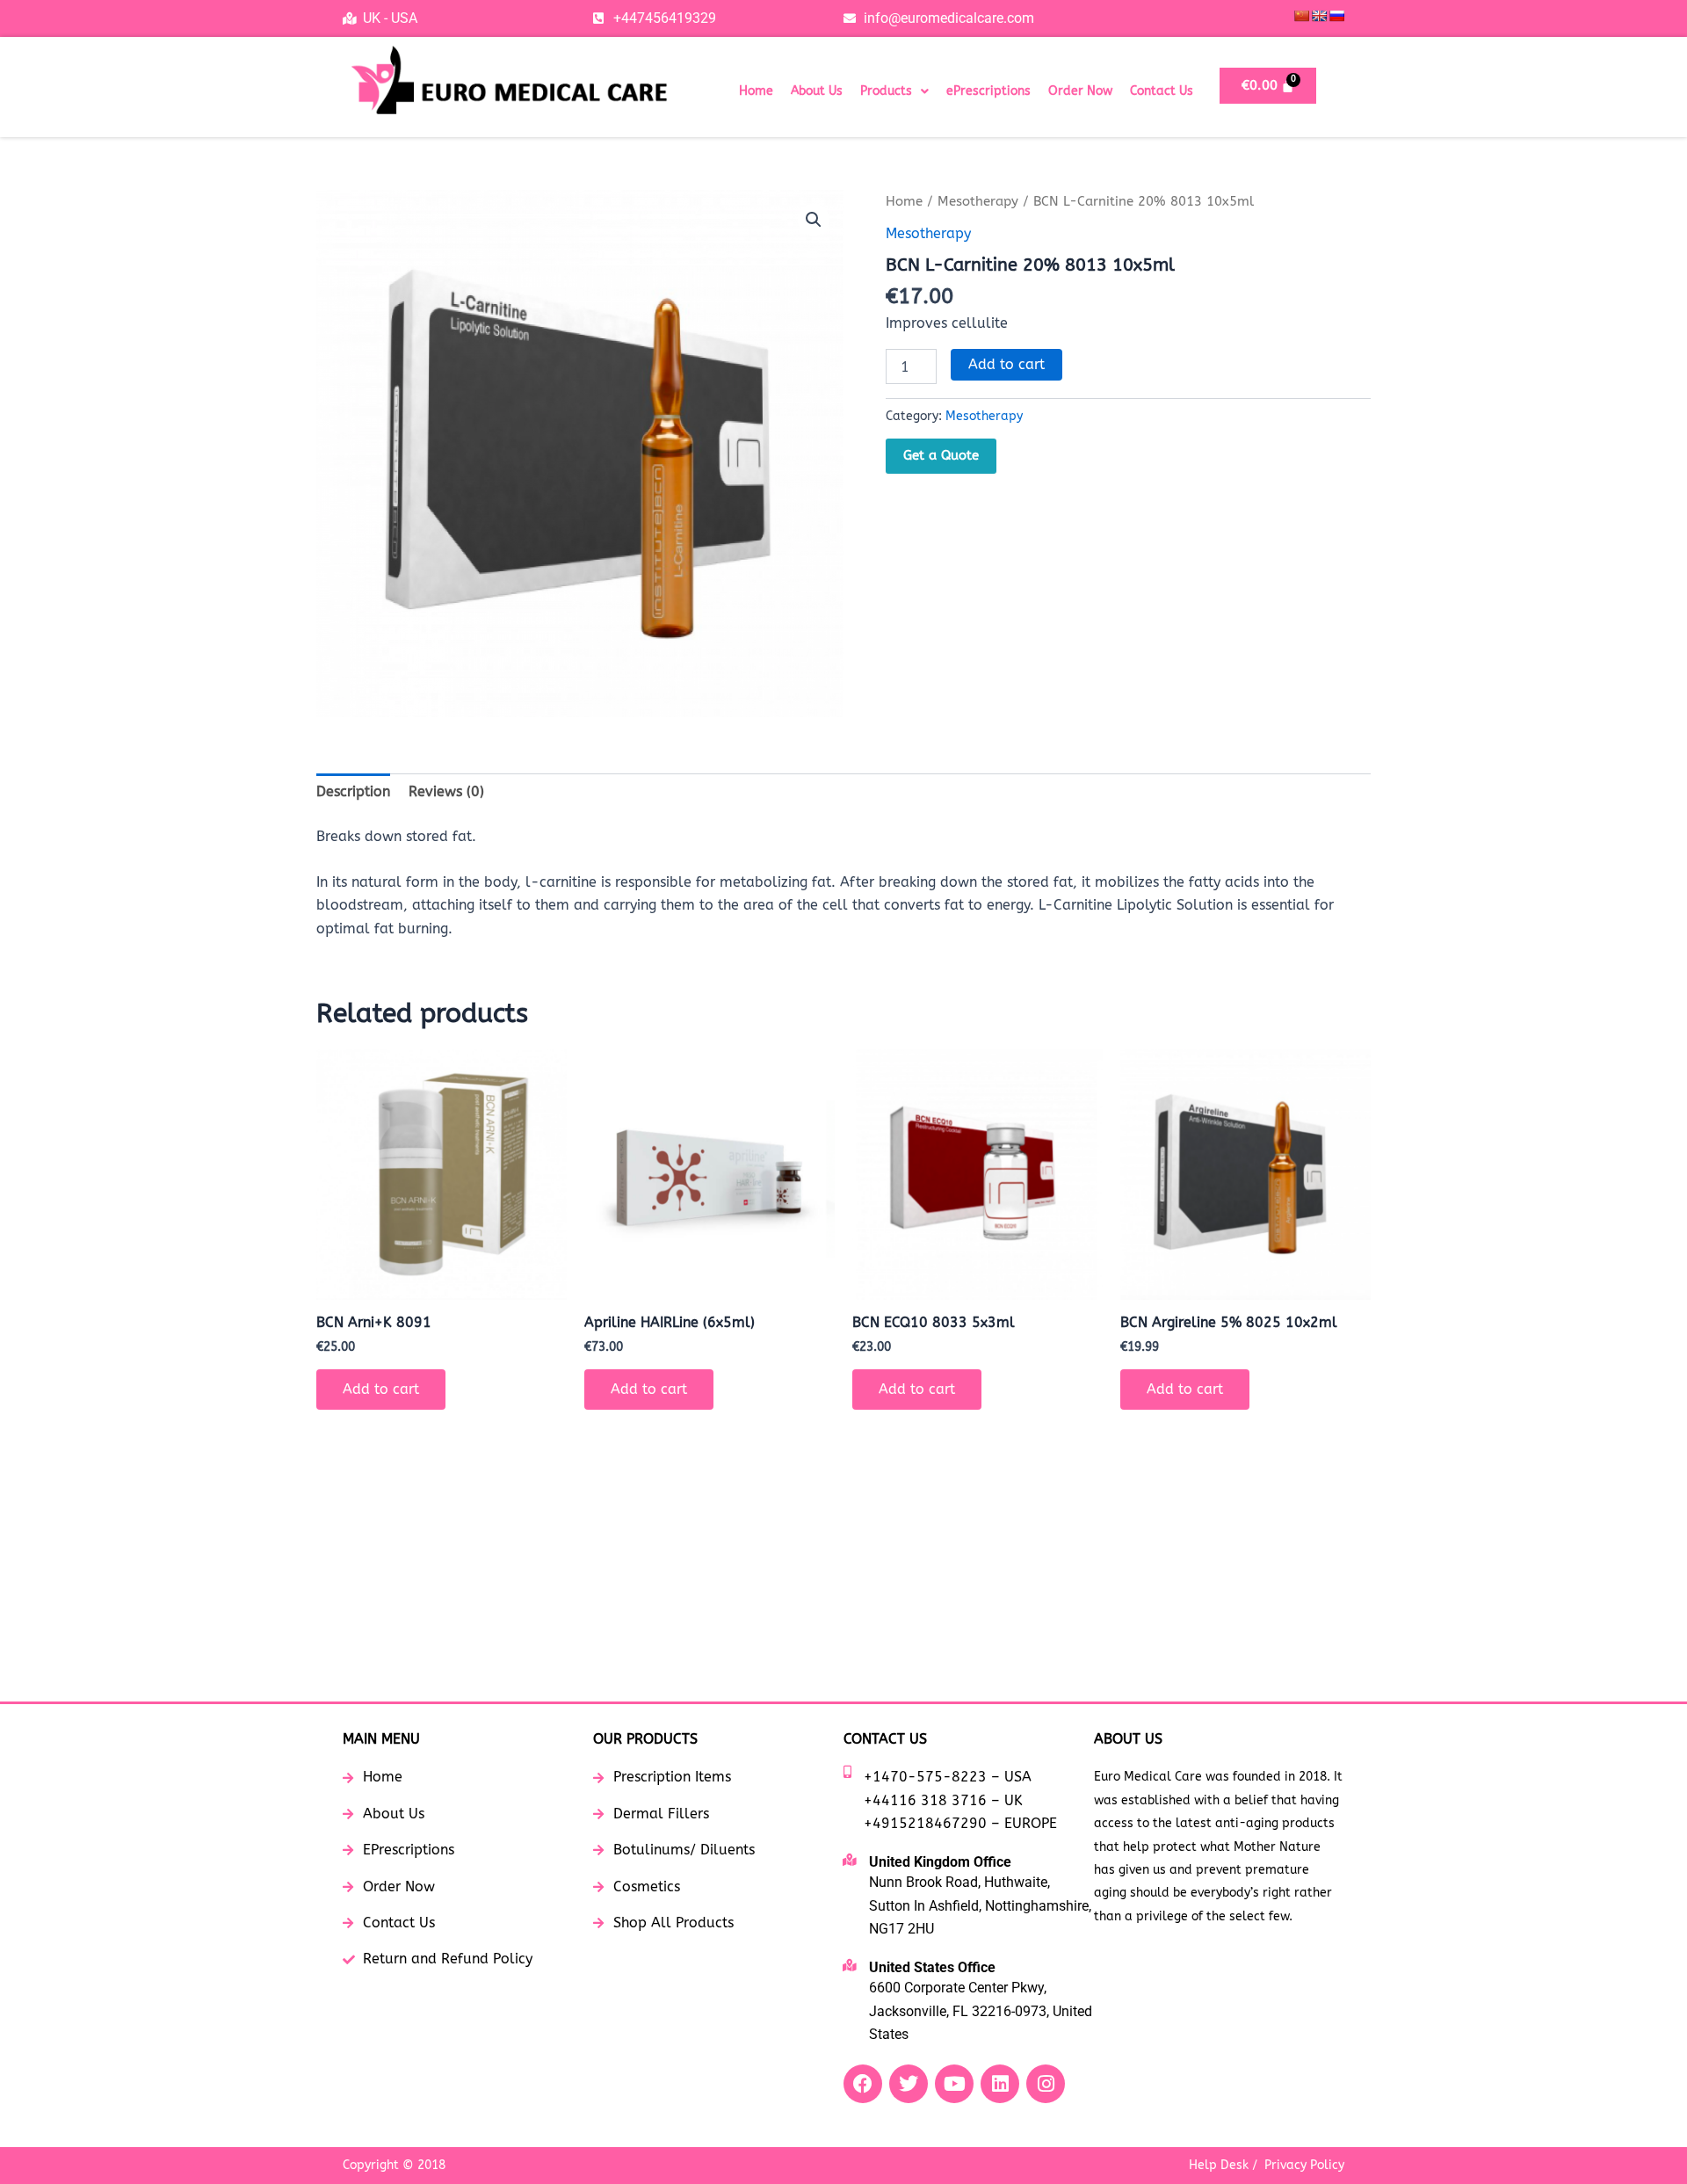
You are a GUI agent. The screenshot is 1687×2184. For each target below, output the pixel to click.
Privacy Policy (1304, 2165)
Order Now (1080, 91)
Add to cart (1006, 364)
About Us (817, 91)
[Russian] (1336, 16)
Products (886, 91)
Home (756, 91)
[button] (894, 91)
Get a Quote (941, 455)
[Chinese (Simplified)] (1301, 16)
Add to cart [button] (381, 1389)
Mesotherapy (978, 201)
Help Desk (1219, 2165)
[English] (1319, 16)
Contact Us (1162, 91)
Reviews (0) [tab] (446, 791)
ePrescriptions (988, 91)
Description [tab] (353, 791)
